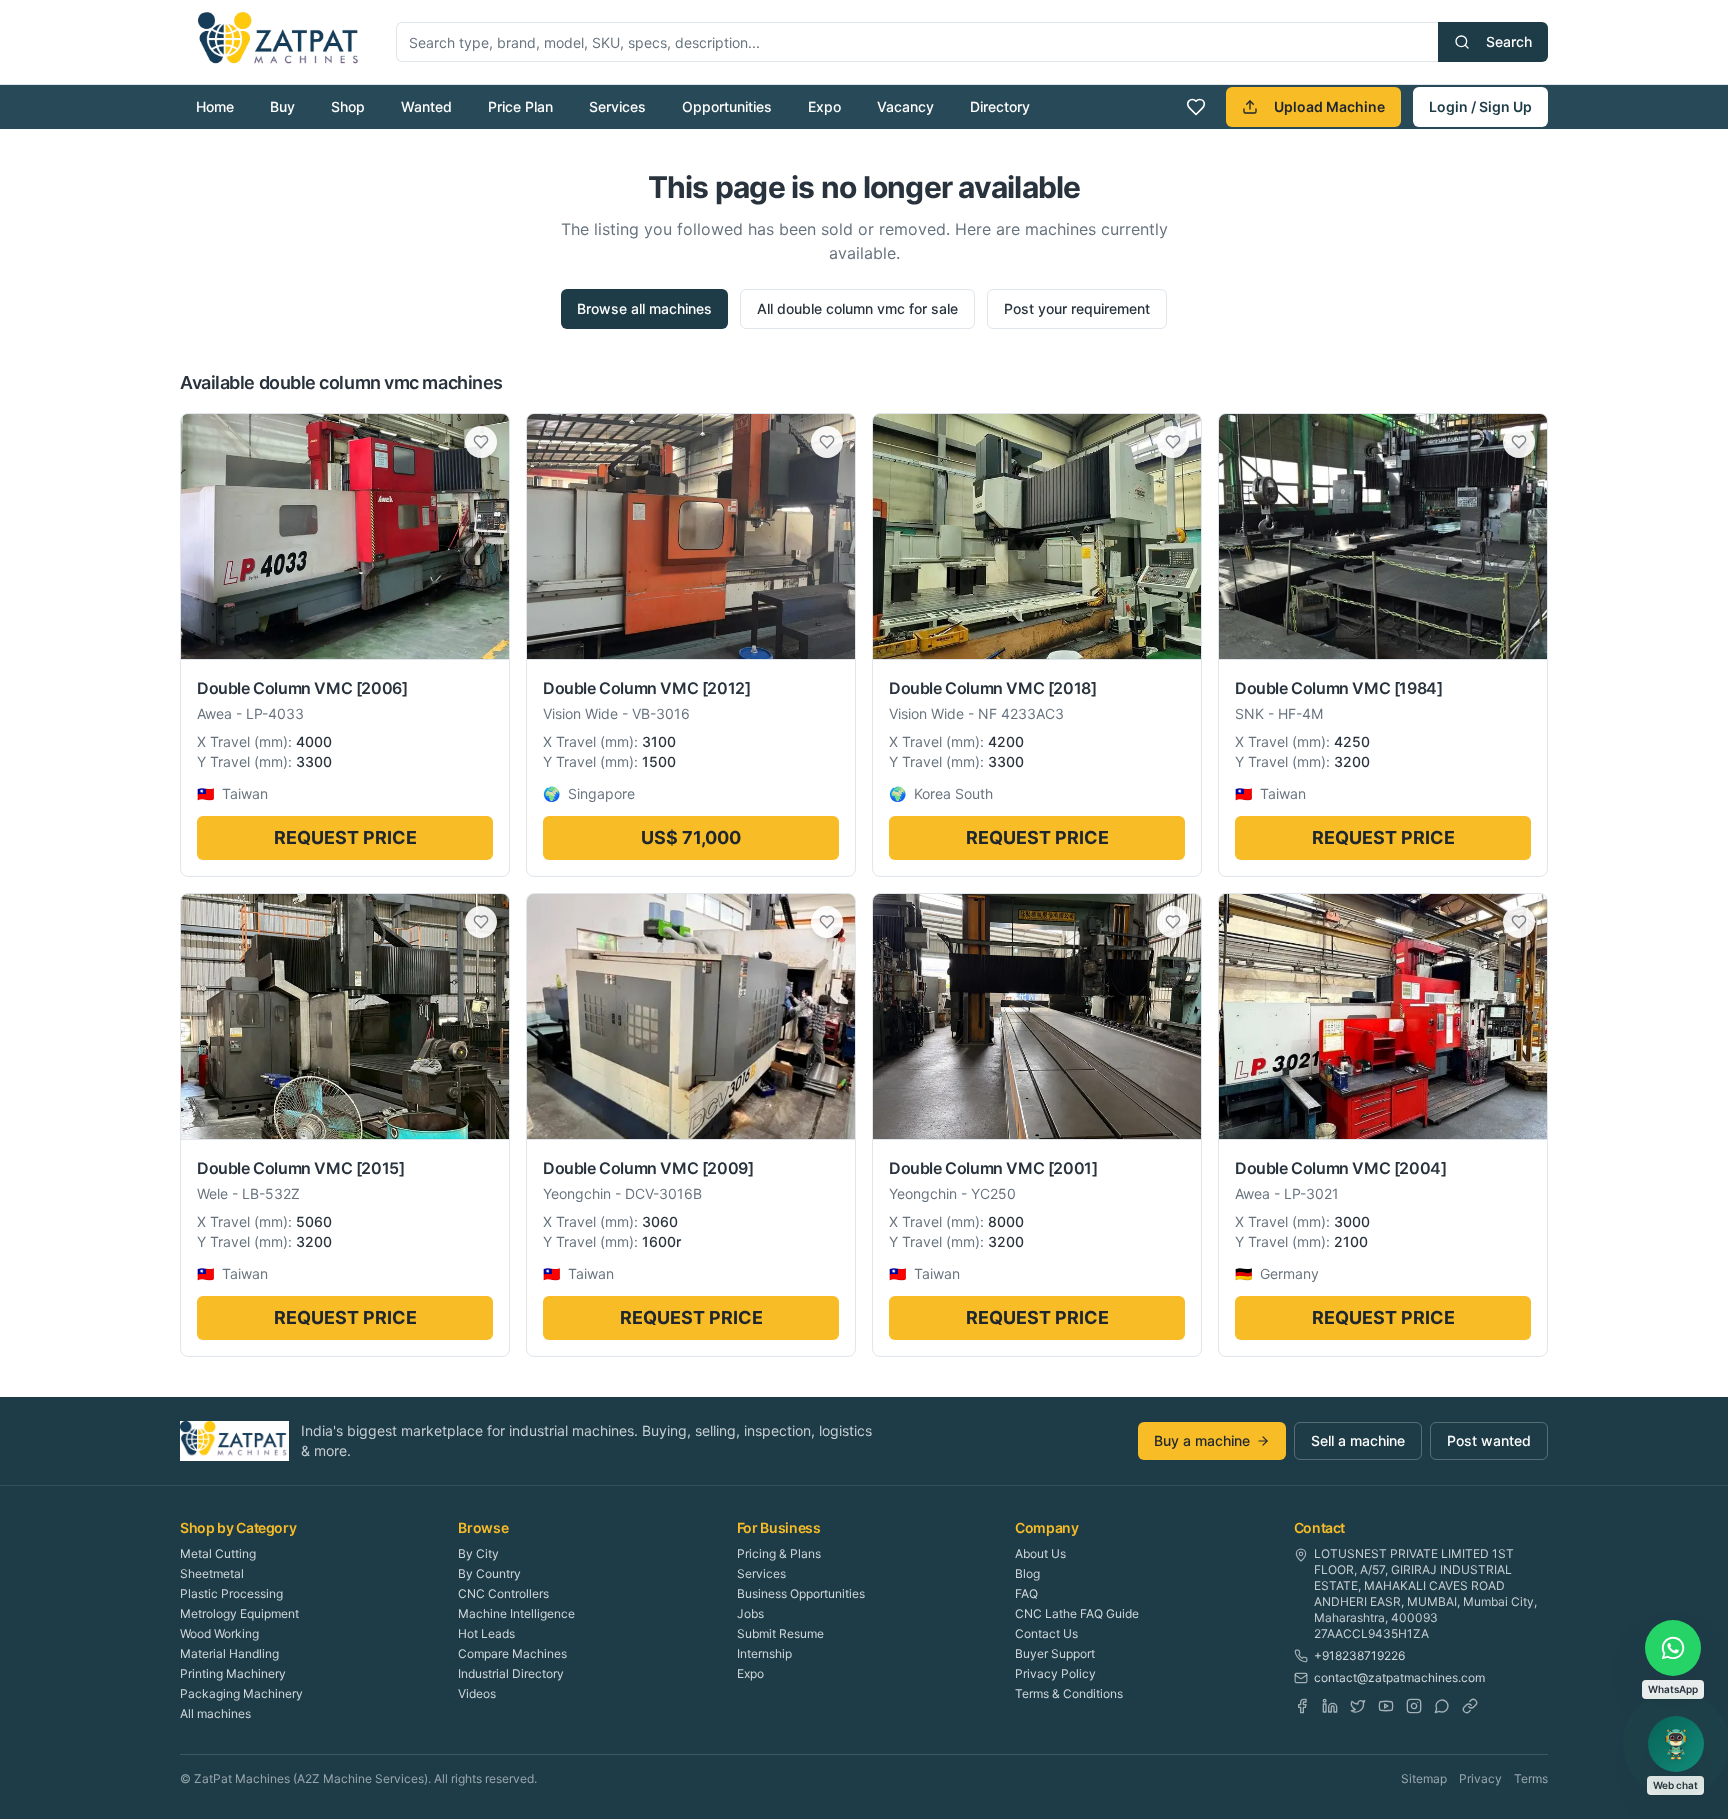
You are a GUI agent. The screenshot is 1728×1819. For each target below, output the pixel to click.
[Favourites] (1196, 107)
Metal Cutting (218, 1553)
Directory (1000, 106)
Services (617, 106)
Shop (348, 106)
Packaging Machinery (241, 1693)
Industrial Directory (511, 1673)
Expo (824, 106)
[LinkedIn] (1330, 1706)
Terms (1531, 1778)
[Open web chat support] (1676, 1744)
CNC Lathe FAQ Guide (1077, 1613)
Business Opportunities (801, 1593)
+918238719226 (1359, 1655)
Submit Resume (780, 1633)
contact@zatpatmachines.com (1399, 1677)
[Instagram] (1414, 1706)
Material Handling (229, 1653)
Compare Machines (512, 1653)
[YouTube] (1386, 1706)
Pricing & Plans (779, 1553)
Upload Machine (1329, 106)
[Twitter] (1358, 1706)
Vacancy (905, 106)
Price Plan (520, 106)
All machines (215, 1713)
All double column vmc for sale (857, 308)
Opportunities (727, 106)
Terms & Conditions (1069, 1693)
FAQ (1026, 1593)
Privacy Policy (1055, 1673)
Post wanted (1489, 1440)
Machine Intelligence (516, 1613)
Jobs (750, 1613)
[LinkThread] (1470, 1706)
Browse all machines (644, 308)
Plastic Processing (231, 1593)
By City (478, 1553)
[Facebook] (1302, 1706)
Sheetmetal (212, 1573)
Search (1509, 41)
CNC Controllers (503, 1593)
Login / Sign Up (1480, 106)
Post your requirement (1077, 308)
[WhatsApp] (1442, 1706)
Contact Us (1046, 1633)
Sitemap (1424, 1778)
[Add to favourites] (481, 442)
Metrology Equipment (239, 1613)
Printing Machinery (233, 1673)
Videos (477, 1693)
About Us (1040, 1553)
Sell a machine (1358, 1440)
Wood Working (219, 1633)
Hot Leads (486, 1633)
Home (215, 106)
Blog (1027, 1573)
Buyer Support (1055, 1653)
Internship (764, 1653)
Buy (282, 106)
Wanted (426, 106)
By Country (489, 1573)
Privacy (1480, 1778)
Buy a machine (1202, 1440)
